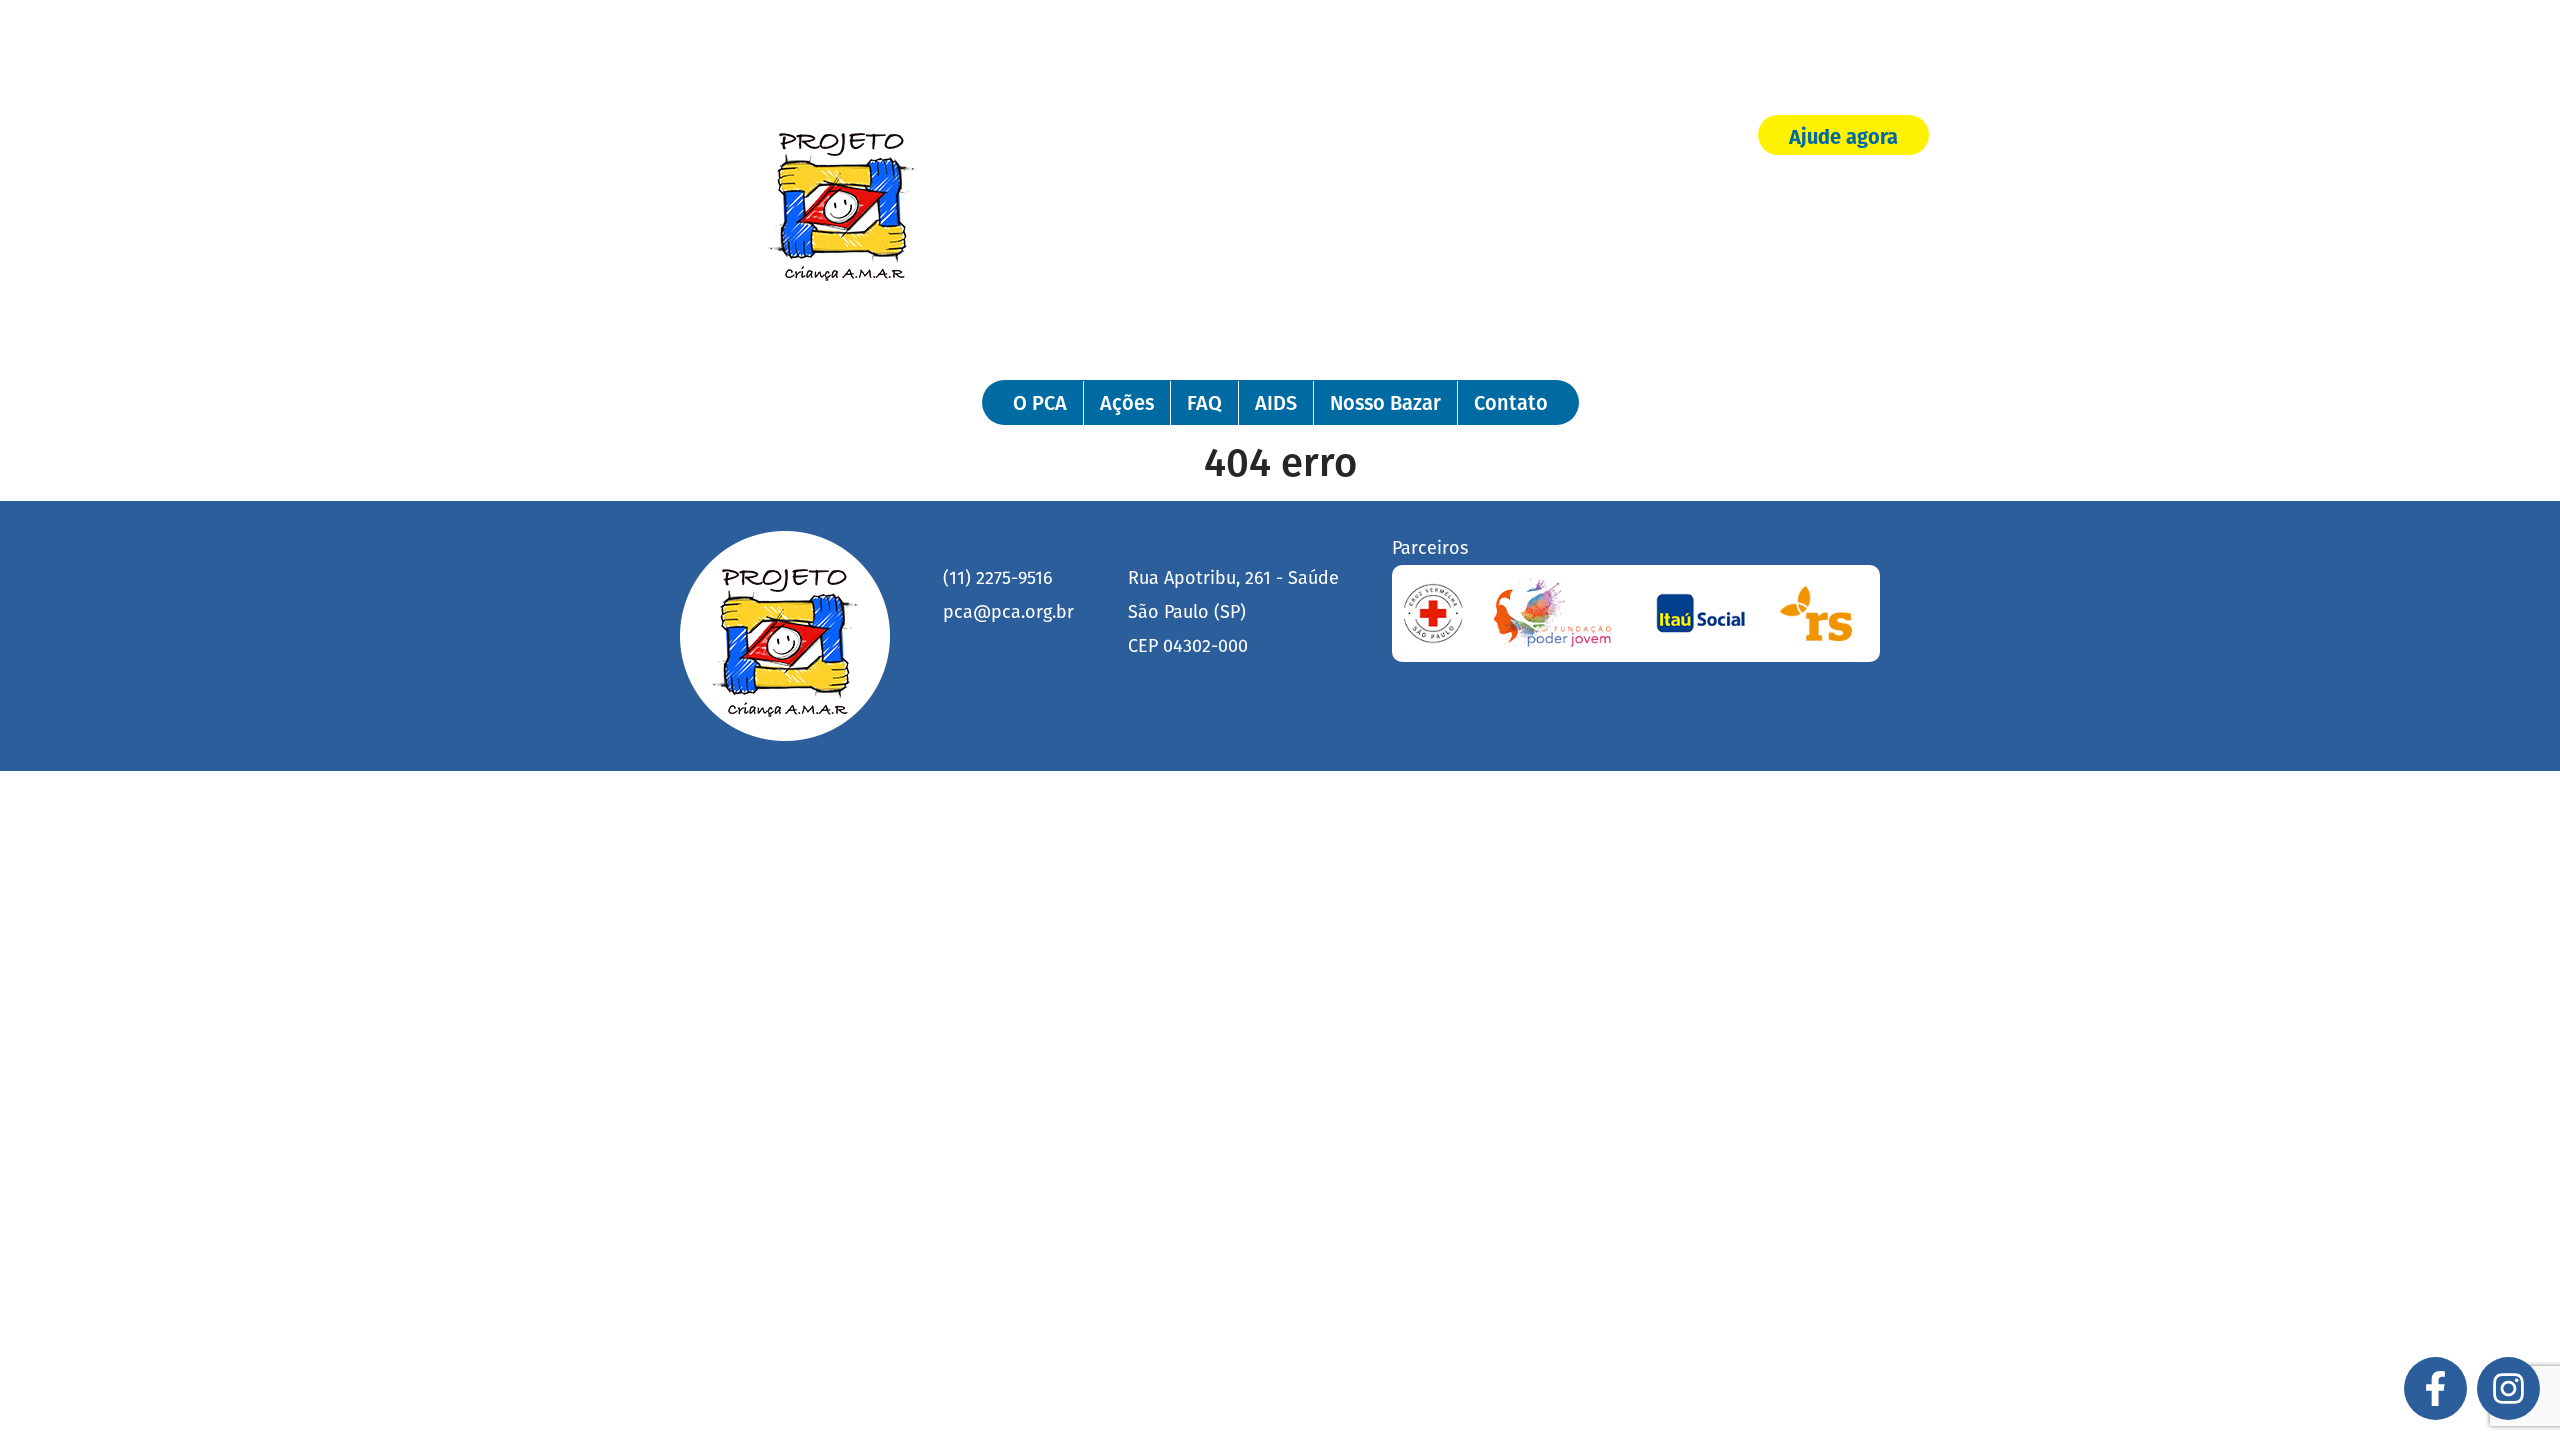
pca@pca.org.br (1008, 612)
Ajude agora (1843, 137)
